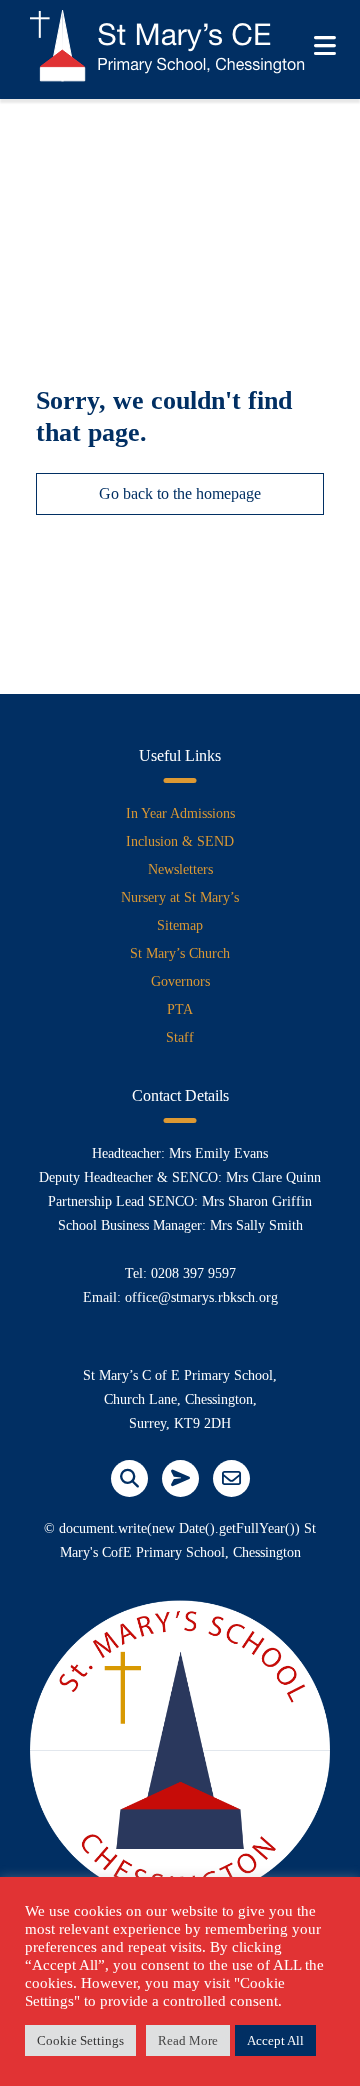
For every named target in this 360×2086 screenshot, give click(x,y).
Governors (180, 981)
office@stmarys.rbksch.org (201, 1297)
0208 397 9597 (193, 1273)
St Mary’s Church (180, 953)
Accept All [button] (275, 2040)
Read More (188, 2040)
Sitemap (180, 925)
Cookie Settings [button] (80, 2040)
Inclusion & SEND (180, 841)
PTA (180, 1009)
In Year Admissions (180, 813)
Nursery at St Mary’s (180, 897)
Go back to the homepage (180, 493)
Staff (180, 1037)
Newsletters (180, 869)
